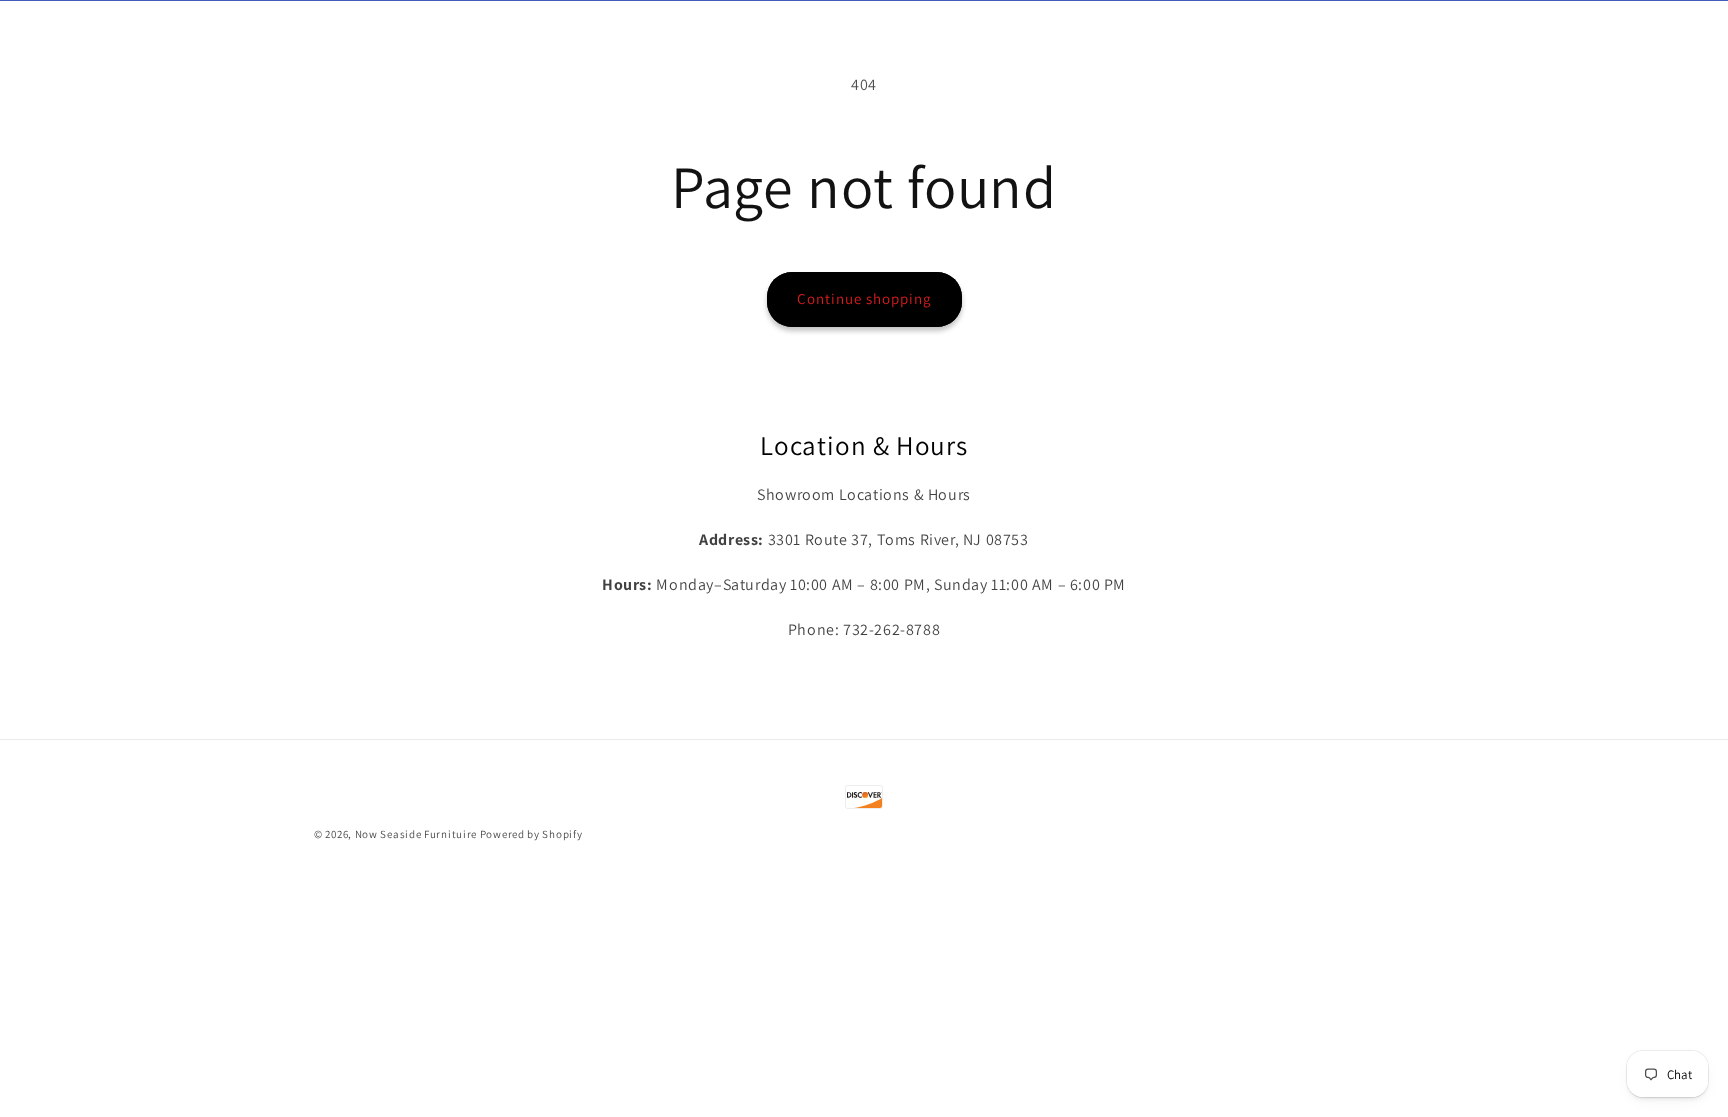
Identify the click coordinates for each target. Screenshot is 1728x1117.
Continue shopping (864, 298)
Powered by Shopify (531, 834)
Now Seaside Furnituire (416, 834)
